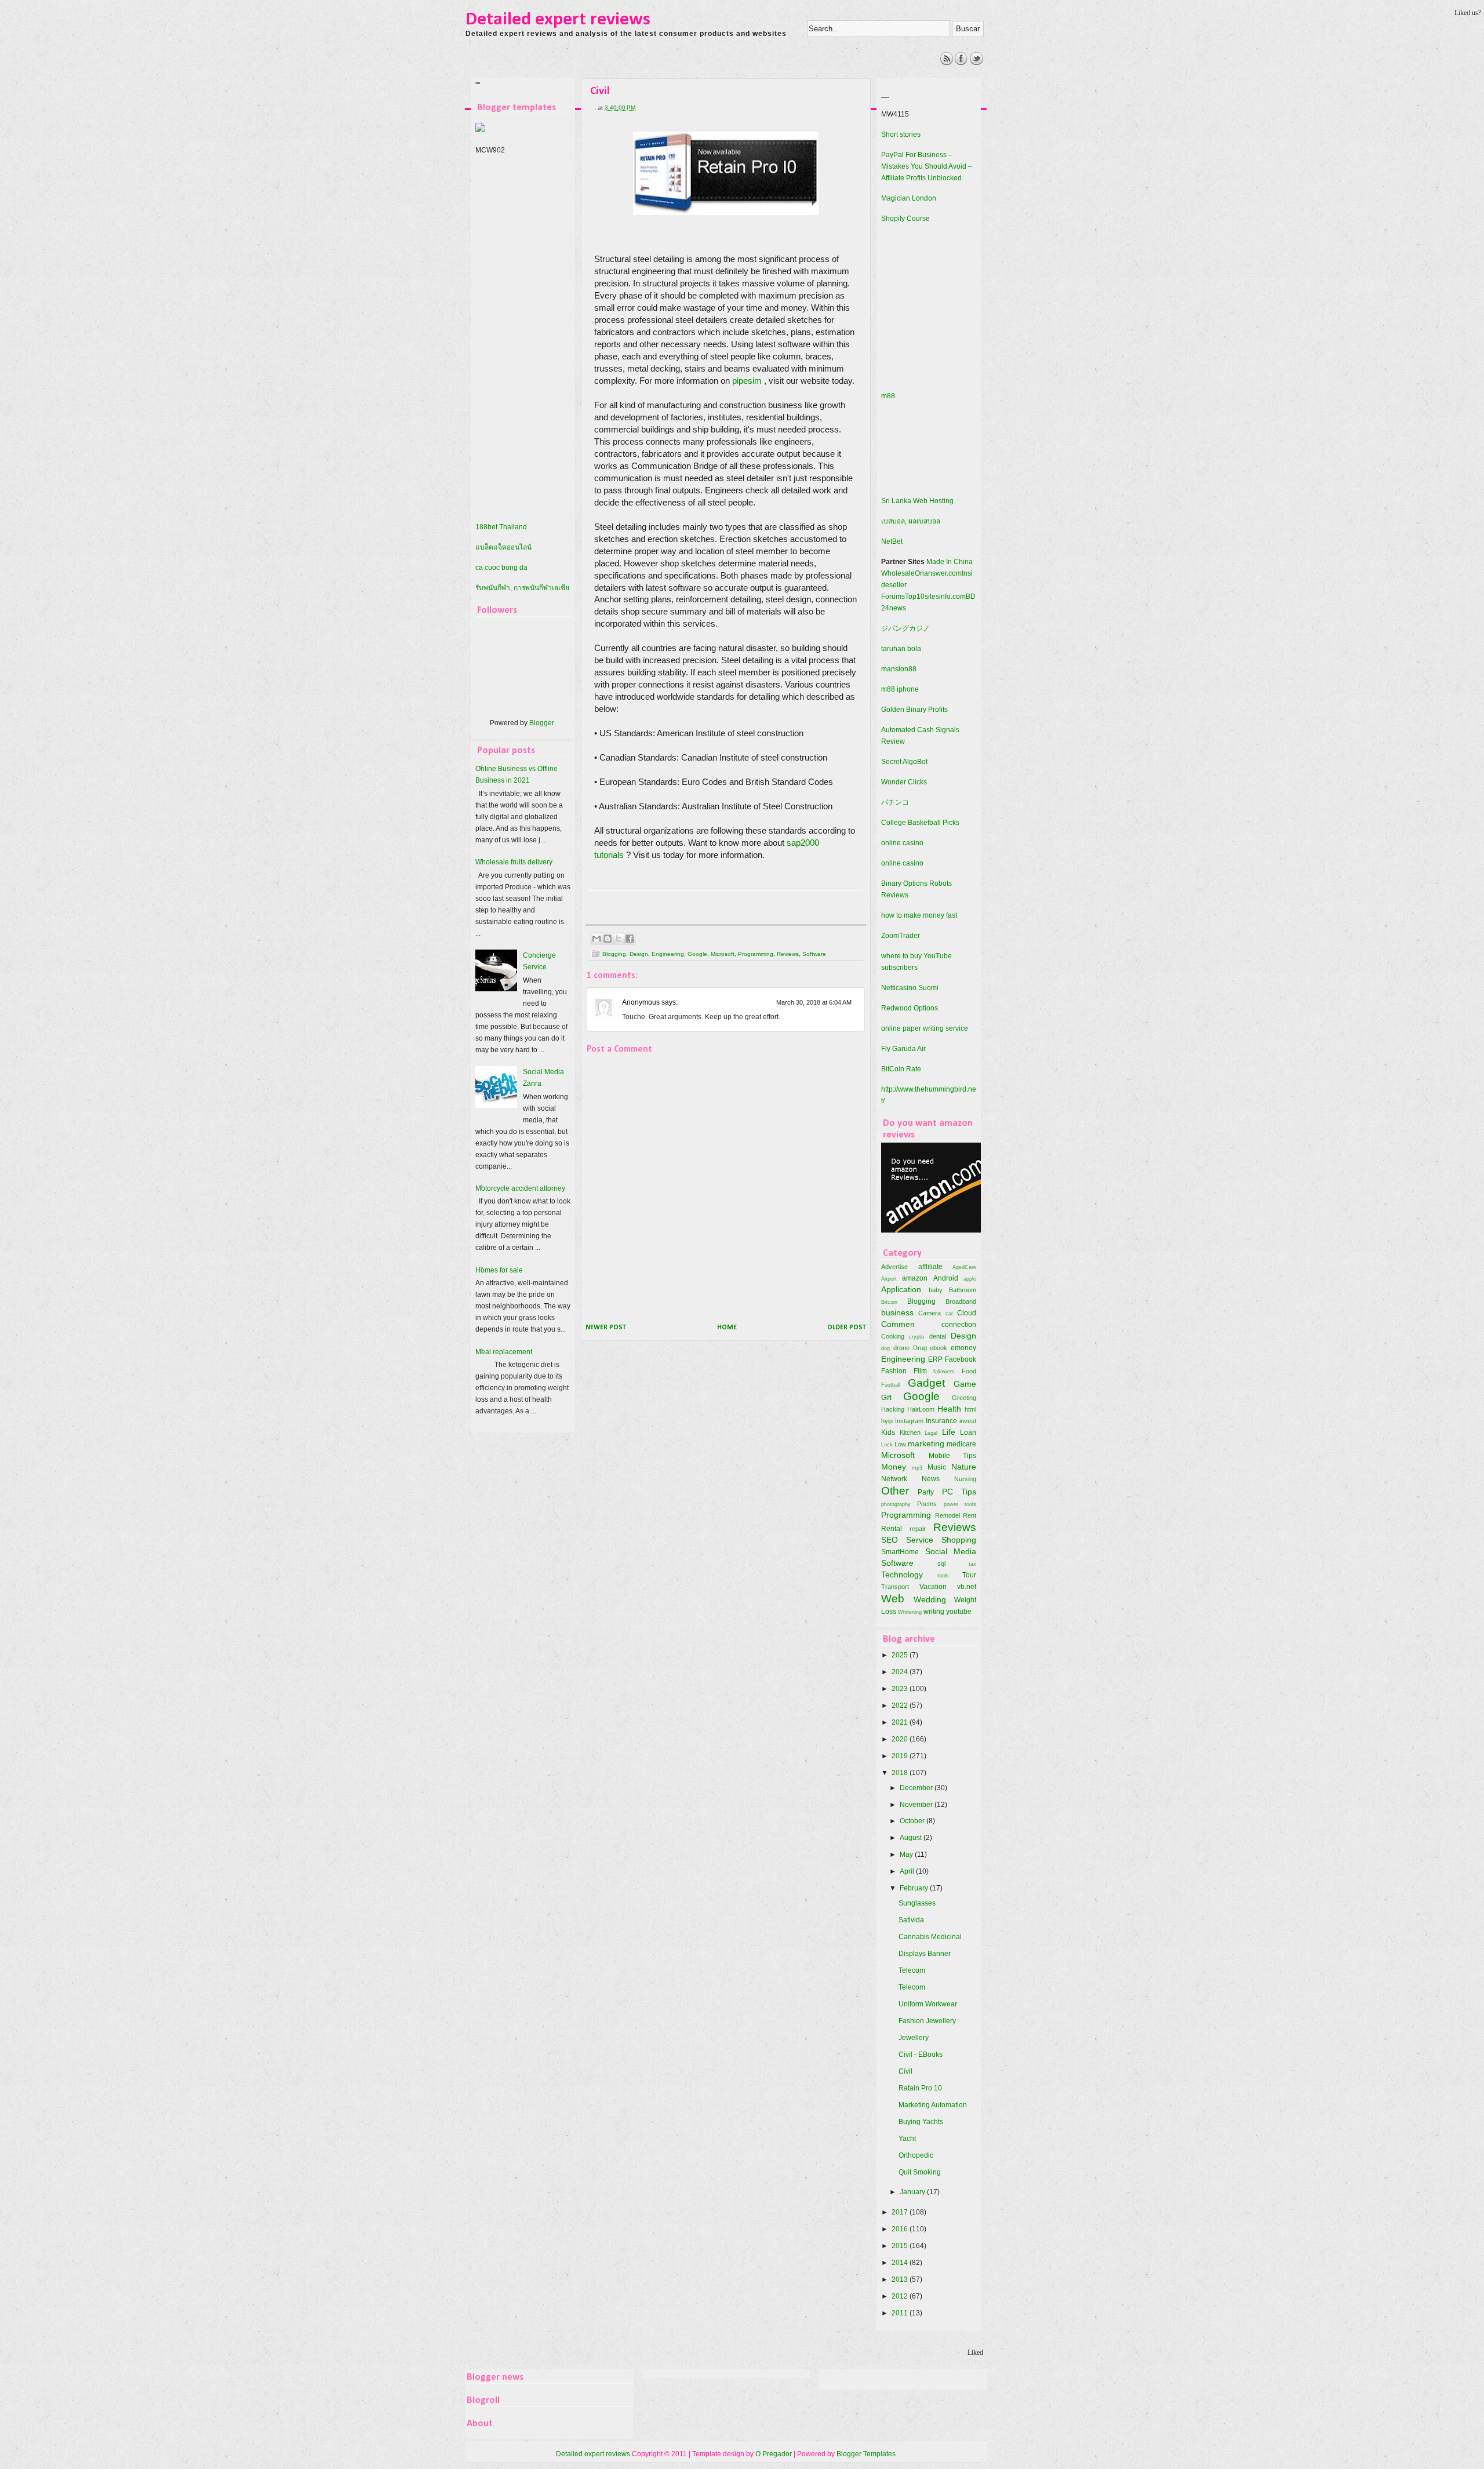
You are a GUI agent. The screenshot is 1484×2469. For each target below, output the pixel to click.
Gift (886, 1398)
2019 (901, 1756)
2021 (901, 1722)
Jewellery (914, 2038)
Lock (887, 1444)
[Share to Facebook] (630, 939)
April (908, 1871)
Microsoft (723, 954)
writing (934, 1612)
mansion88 (899, 669)
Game (965, 1384)
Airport (889, 1279)
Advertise (894, 1267)
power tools (960, 1504)
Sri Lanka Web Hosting (917, 501)
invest (968, 1421)
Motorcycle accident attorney (520, 1188)
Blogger (542, 723)
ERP (935, 1359)
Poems (927, 1504)
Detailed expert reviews (558, 20)
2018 (901, 1773)
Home (727, 1328)
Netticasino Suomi (910, 988)
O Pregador (774, 2454)
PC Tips (959, 1492)
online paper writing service (925, 1028)
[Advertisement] (678, 78)
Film (920, 1371)
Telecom (912, 1970)
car (949, 1313)
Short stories (901, 134)
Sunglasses (917, 1903)
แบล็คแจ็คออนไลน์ (503, 547)
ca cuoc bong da (501, 568)
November (917, 1805)
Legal (931, 1433)
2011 (901, 2313)
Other (895, 1491)
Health (949, 1409)
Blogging (614, 954)
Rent (970, 1515)
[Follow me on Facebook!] (961, 63)
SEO (890, 1540)
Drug (920, 1348)
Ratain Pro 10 (920, 2088)
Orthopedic (916, 2155)
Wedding (930, 1599)
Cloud (967, 1313)
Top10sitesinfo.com (935, 597)
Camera (930, 1313)
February (915, 1888)
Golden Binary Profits (914, 710)
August (912, 1838)
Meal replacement (504, 1352)
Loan (968, 1432)
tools (943, 1575)
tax (972, 1564)
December (917, 1788)
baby (936, 1290)
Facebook (961, 1359)
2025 (901, 1655)
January (913, 2192)
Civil (905, 2071)
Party (926, 1492)
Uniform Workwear (928, 2004)
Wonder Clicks (904, 782)
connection (959, 1325)
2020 (901, 1739)
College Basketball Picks (920, 823)
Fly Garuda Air (903, 1049)
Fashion (894, 1371)
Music (937, 1467)
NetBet (892, 541)
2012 (901, 2296)
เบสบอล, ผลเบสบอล (911, 521)
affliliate (930, 1267)
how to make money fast (919, 915)
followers (944, 1371)
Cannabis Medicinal (930, 1937)
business (897, 1312)
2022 (901, 1706)
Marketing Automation (933, 2105)
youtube (959, 1612)
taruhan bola (901, 649)
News (931, 1479)
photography (896, 1504)
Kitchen (910, 1432)
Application (901, 1289)
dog (885, 1348)
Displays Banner (925, 1954)
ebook (939, 1348)
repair (918, 1529)
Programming (756, 954)
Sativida (911, 1920)
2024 (901, 1672)
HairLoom (921, 1409)
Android (946, 1278)
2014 (901, 2263)
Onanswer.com (938, 573)
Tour (969, 1575)
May (907, 1855)
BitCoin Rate (901, 1069)
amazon (915, 1278)
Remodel (947, 1515)
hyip (887, 1421)
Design (639, 954)
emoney (963, 1348)
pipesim (747, 381)
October (913, 1821)
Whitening (910, 1612)
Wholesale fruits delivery (514, 862)
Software (814, 954)
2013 (901, 2279)
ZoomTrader (901, 936)
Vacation (933, 1587)
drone (901, 1348)
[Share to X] (619, 939)
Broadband (961, 1301)
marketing (926, 1443)
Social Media (951, 1551)
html (970, 1409)
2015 (901, 2246)
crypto (916, 1337)
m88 (888, 396)
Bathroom (963, 1290)
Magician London (909, 198)
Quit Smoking (920, 2172)
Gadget (926, 1383)
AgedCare (964, 1267)
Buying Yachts (921, 2122)
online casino (902, 843)
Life (949, 1432)
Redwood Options (910, 1008)
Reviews (788, 954)
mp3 (917, 1468)
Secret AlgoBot (904, 762)
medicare (961, 1444)
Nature (964, 1467)
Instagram (909, 1421)
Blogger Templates (866, 2454)
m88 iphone (900, 689)
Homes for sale (499, 1270)
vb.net (967, 1587)
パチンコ (895, 802)
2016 (901, 2229)
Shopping (959, 1540)
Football (891, 1385)
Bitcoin (889, 1302)
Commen (898, 1324)
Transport (895, 1587)
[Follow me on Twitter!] (976, 63)
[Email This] (596, 939)
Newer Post (606, 1328)
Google (697, 954)
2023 (901, 1689)
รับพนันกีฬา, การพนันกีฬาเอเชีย (522, 588)
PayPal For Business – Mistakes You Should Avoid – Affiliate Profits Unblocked (927, 166)
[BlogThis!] (608, 939)
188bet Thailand (501, 527)
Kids (888, 1432)
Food (969, 1371)
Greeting (964, 1398)
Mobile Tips (953, 1456)
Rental (892, 1529)
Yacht (907, 2139)
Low (900, 1444)
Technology (902, 1575)
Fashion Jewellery (927, 2021)
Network (894, 1479)
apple (970, 1279)
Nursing (965, 1479)
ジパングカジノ (905, 628)
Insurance (941, 1421)
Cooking (893, 1336)
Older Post (847, 1328)
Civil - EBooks (921, 2055)
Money (894, 1467)
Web (893, 1599)
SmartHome (900, 1552)
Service (920, 1540)
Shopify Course (905, 219)
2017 (901, 2212)
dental (938, 1336)
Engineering (668, 954)
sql (941, 1563)
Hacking (893, 1409)
